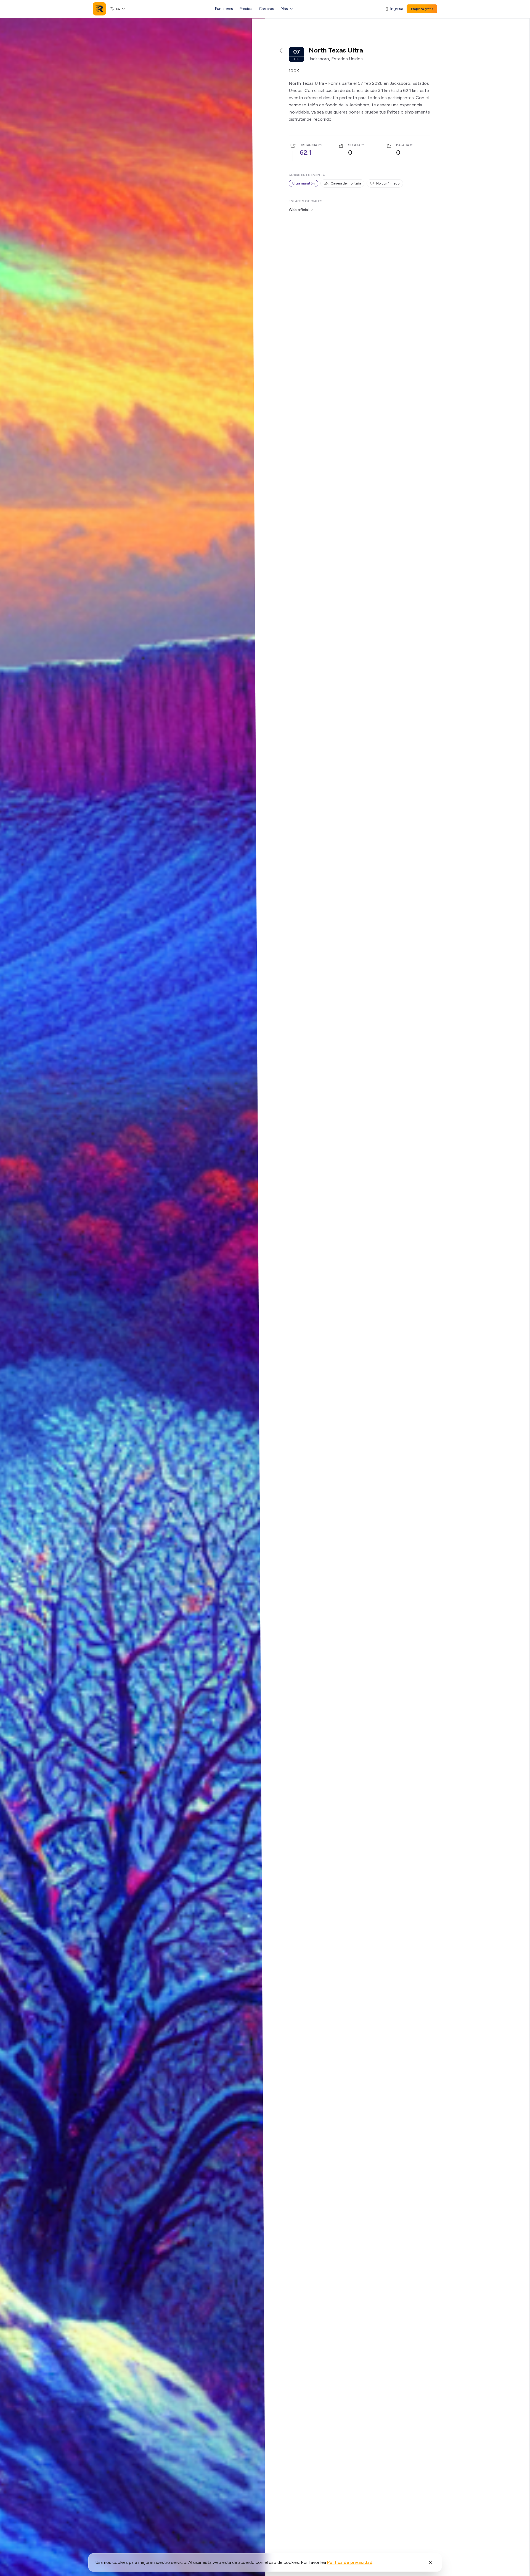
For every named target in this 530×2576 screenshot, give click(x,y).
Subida (354, 145)
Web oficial (299, 210)
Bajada (403, 145)
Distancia (308, 145)
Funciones (224, 9)
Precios (246, 9)
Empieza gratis (422, 9)
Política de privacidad (350, 2562)
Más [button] (284, 9)
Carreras (267, 9)
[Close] (430, 2562)
